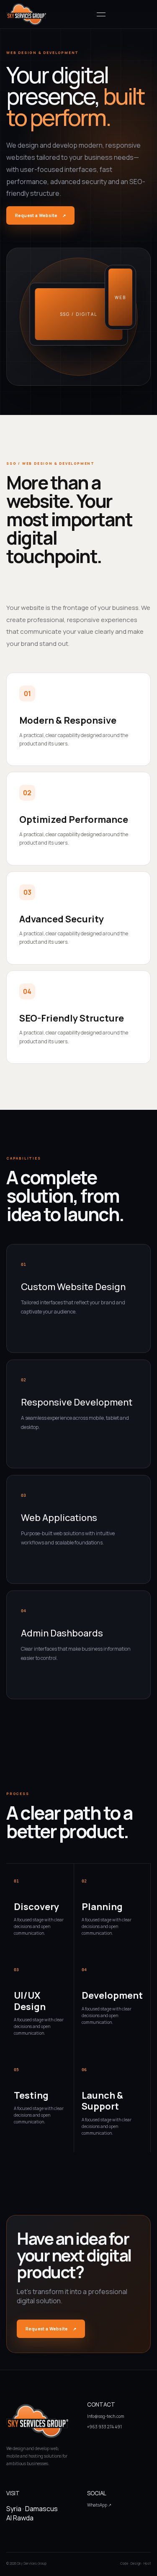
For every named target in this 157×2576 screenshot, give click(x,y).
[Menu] (101, 14)
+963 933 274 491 (104, 2427)
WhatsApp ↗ (99, 2505)
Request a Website (40, 215)
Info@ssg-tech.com (106, 2416)
